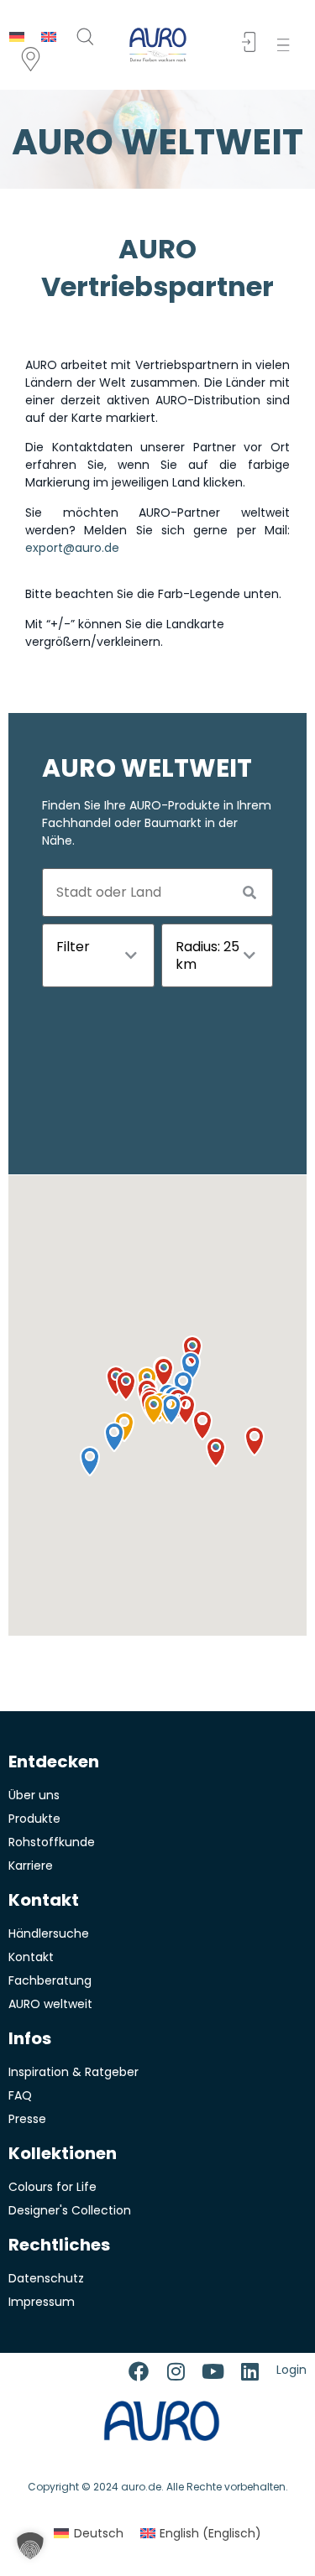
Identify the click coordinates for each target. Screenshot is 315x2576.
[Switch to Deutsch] (17, 36)
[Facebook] (139, 2371)
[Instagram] (176, 2371)
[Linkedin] (249, 2371)
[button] (287, 45)
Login (291, 2370)
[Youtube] (213, 2371)
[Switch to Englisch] (49, 36)
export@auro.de (72, 548)
